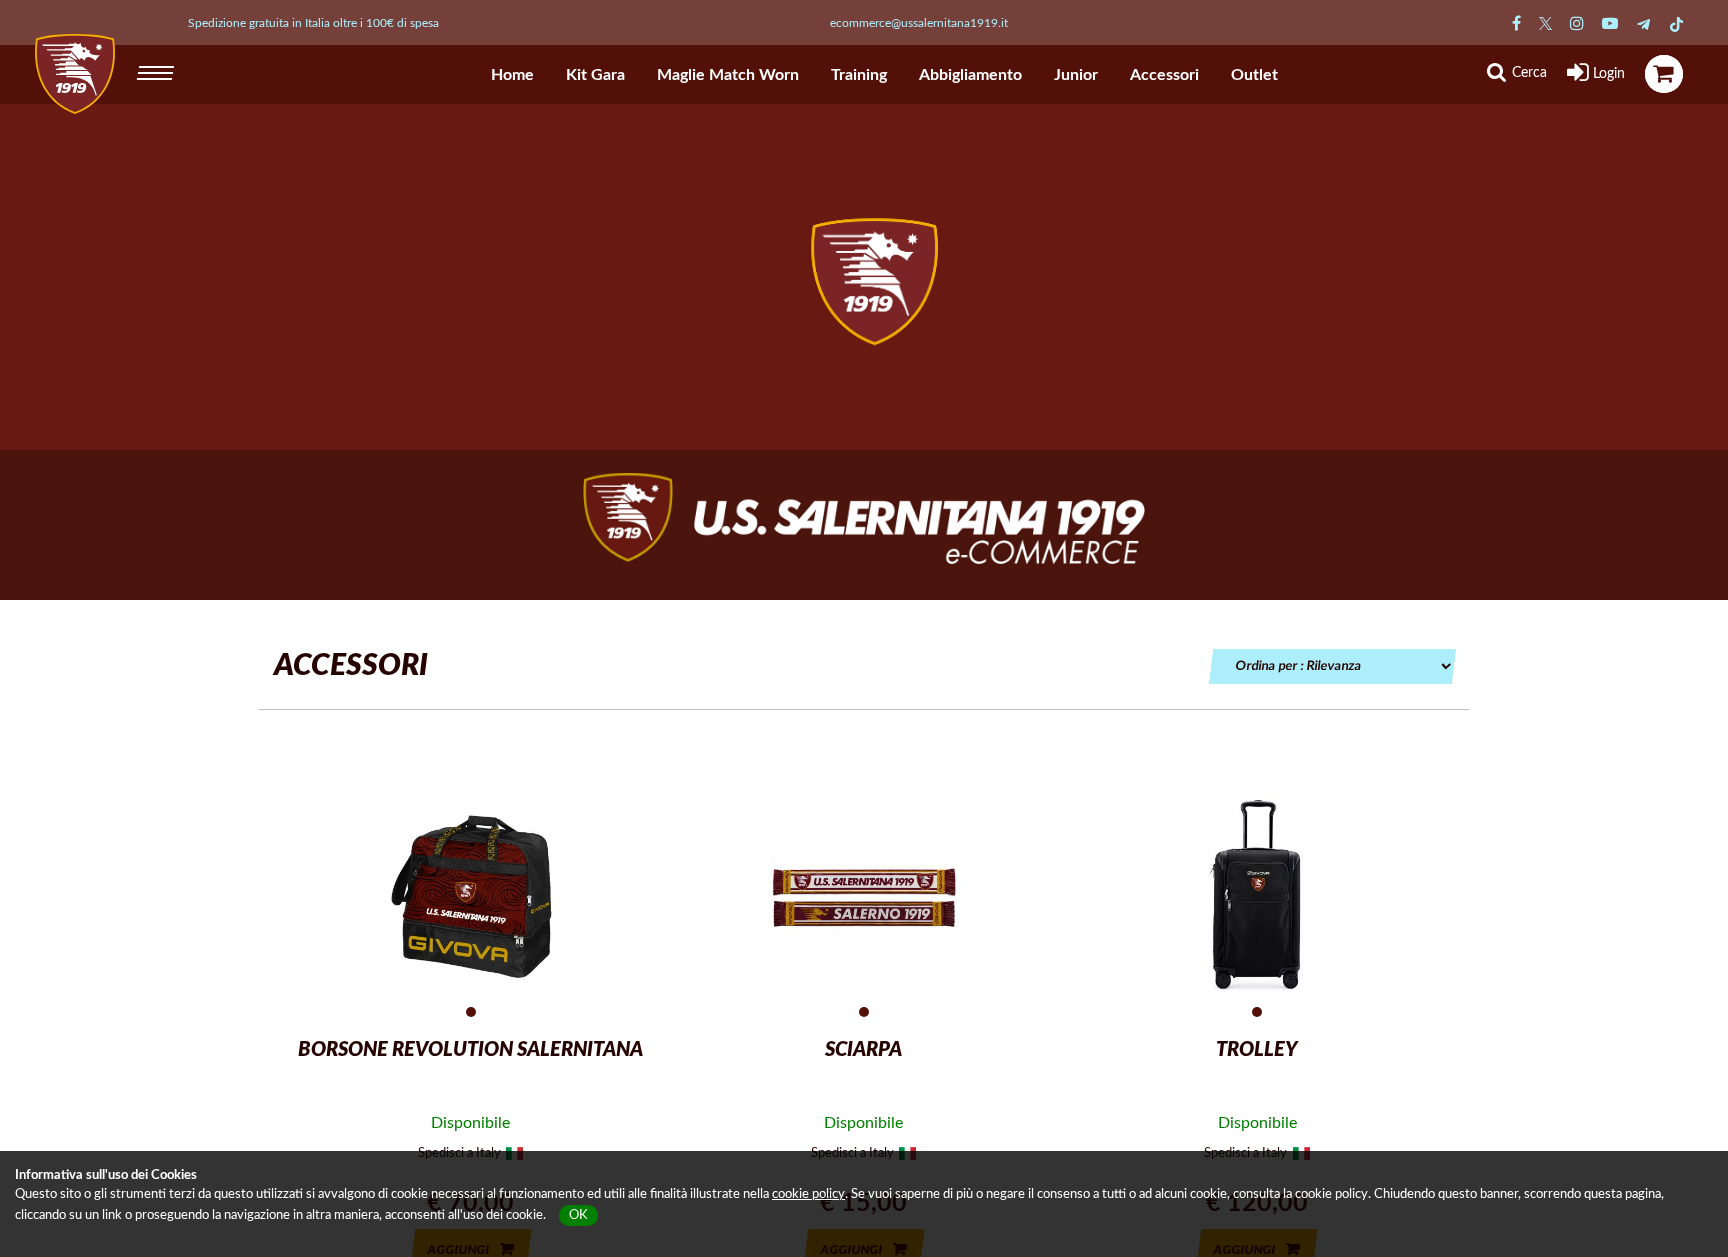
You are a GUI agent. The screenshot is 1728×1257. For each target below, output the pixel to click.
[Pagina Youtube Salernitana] (1610, 24)
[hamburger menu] (157, 70)
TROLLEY (1257, 1050)
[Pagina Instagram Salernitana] (1577, 24)
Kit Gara (595, 75)
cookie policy (808, 1194)
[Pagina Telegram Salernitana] (1643, 24)
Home (512, 75)
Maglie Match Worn (728, 75)
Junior (1076, 75)
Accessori (1164, 75)
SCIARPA (863, 1050)
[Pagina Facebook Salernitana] (1516, 24)
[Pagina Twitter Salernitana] (1545, 24)
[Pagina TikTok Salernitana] (1676, 24)
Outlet (1254, 75)
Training (859, 75)
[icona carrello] (1664, 74)
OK (578, 1215)
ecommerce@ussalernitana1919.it (919, 23)
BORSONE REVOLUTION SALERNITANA (470, 1050)
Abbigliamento (970, 75)
